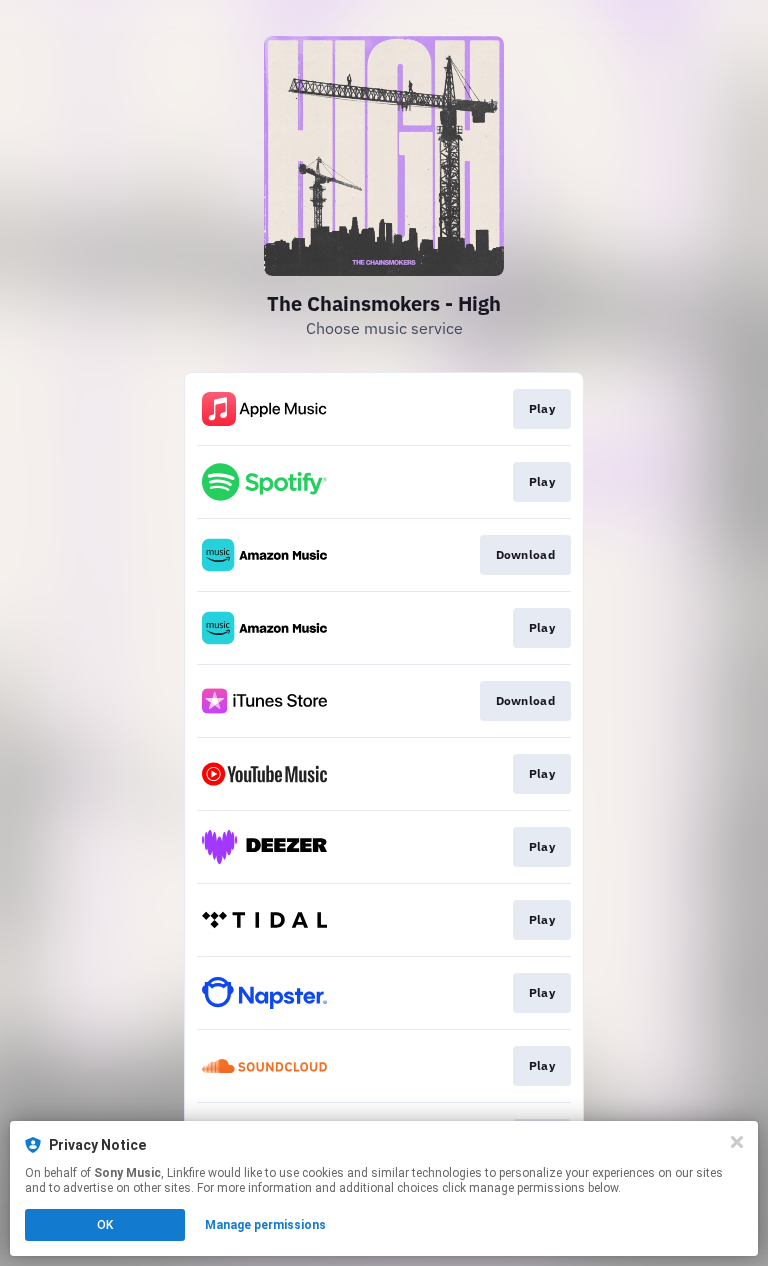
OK (105, 1225)
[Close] (737, 1142)
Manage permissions (265, 1225)
